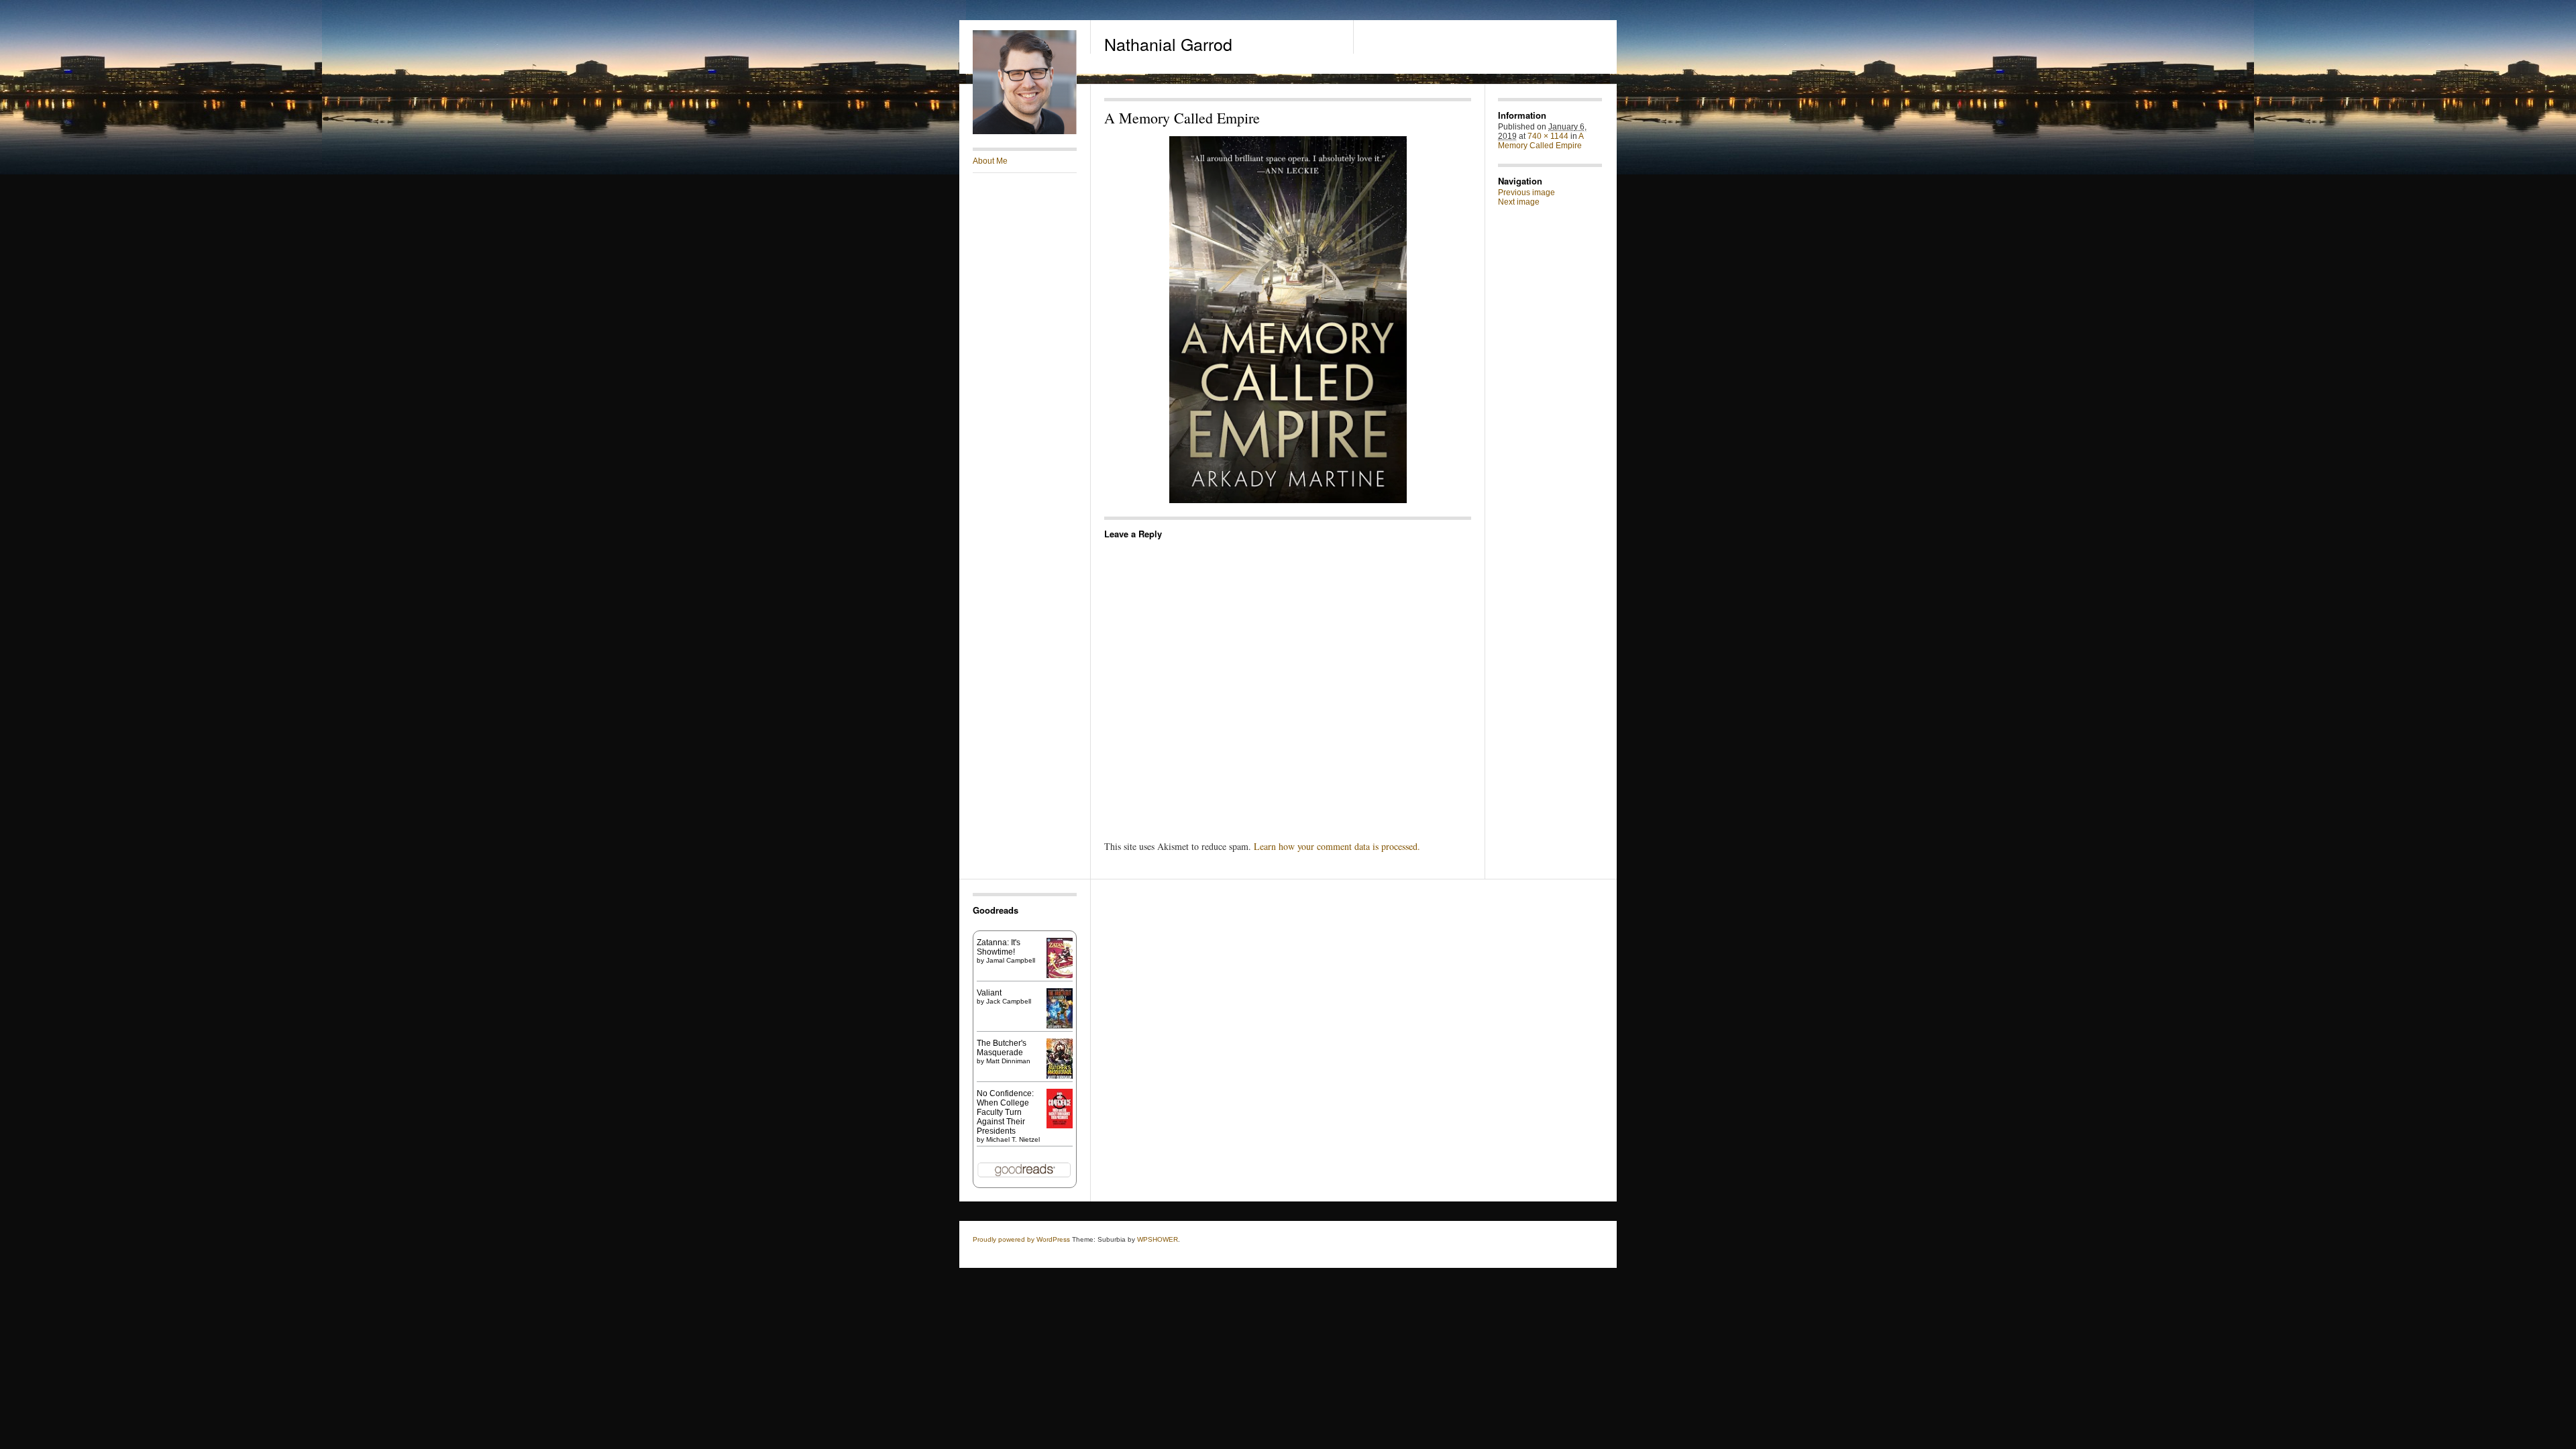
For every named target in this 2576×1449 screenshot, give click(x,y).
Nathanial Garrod (1168, 44)
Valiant (989, 993)
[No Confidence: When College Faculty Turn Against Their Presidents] (1060, 1126)
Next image (1519, 202)
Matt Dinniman (1008, 1061)
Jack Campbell (1009, 1001)
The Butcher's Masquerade (1002, 1048)
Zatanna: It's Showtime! (999, 947)
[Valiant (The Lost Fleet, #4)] (1060, 1028)
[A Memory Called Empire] (1288, 320)
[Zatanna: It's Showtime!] (1060, 975)
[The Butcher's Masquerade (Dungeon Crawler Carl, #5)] (1060, 1077)
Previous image (1526, 193)
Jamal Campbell (1011, 960)
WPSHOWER (1158, 1239)
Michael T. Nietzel (1013, 1139)
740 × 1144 (1548, 136)
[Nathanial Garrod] (1025, 131)
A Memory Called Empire (1541, 141)
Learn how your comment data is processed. (1337, 846)
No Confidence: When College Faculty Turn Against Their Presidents (1005, 1112)
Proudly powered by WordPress (1021, 1239)
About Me (990, 161)
